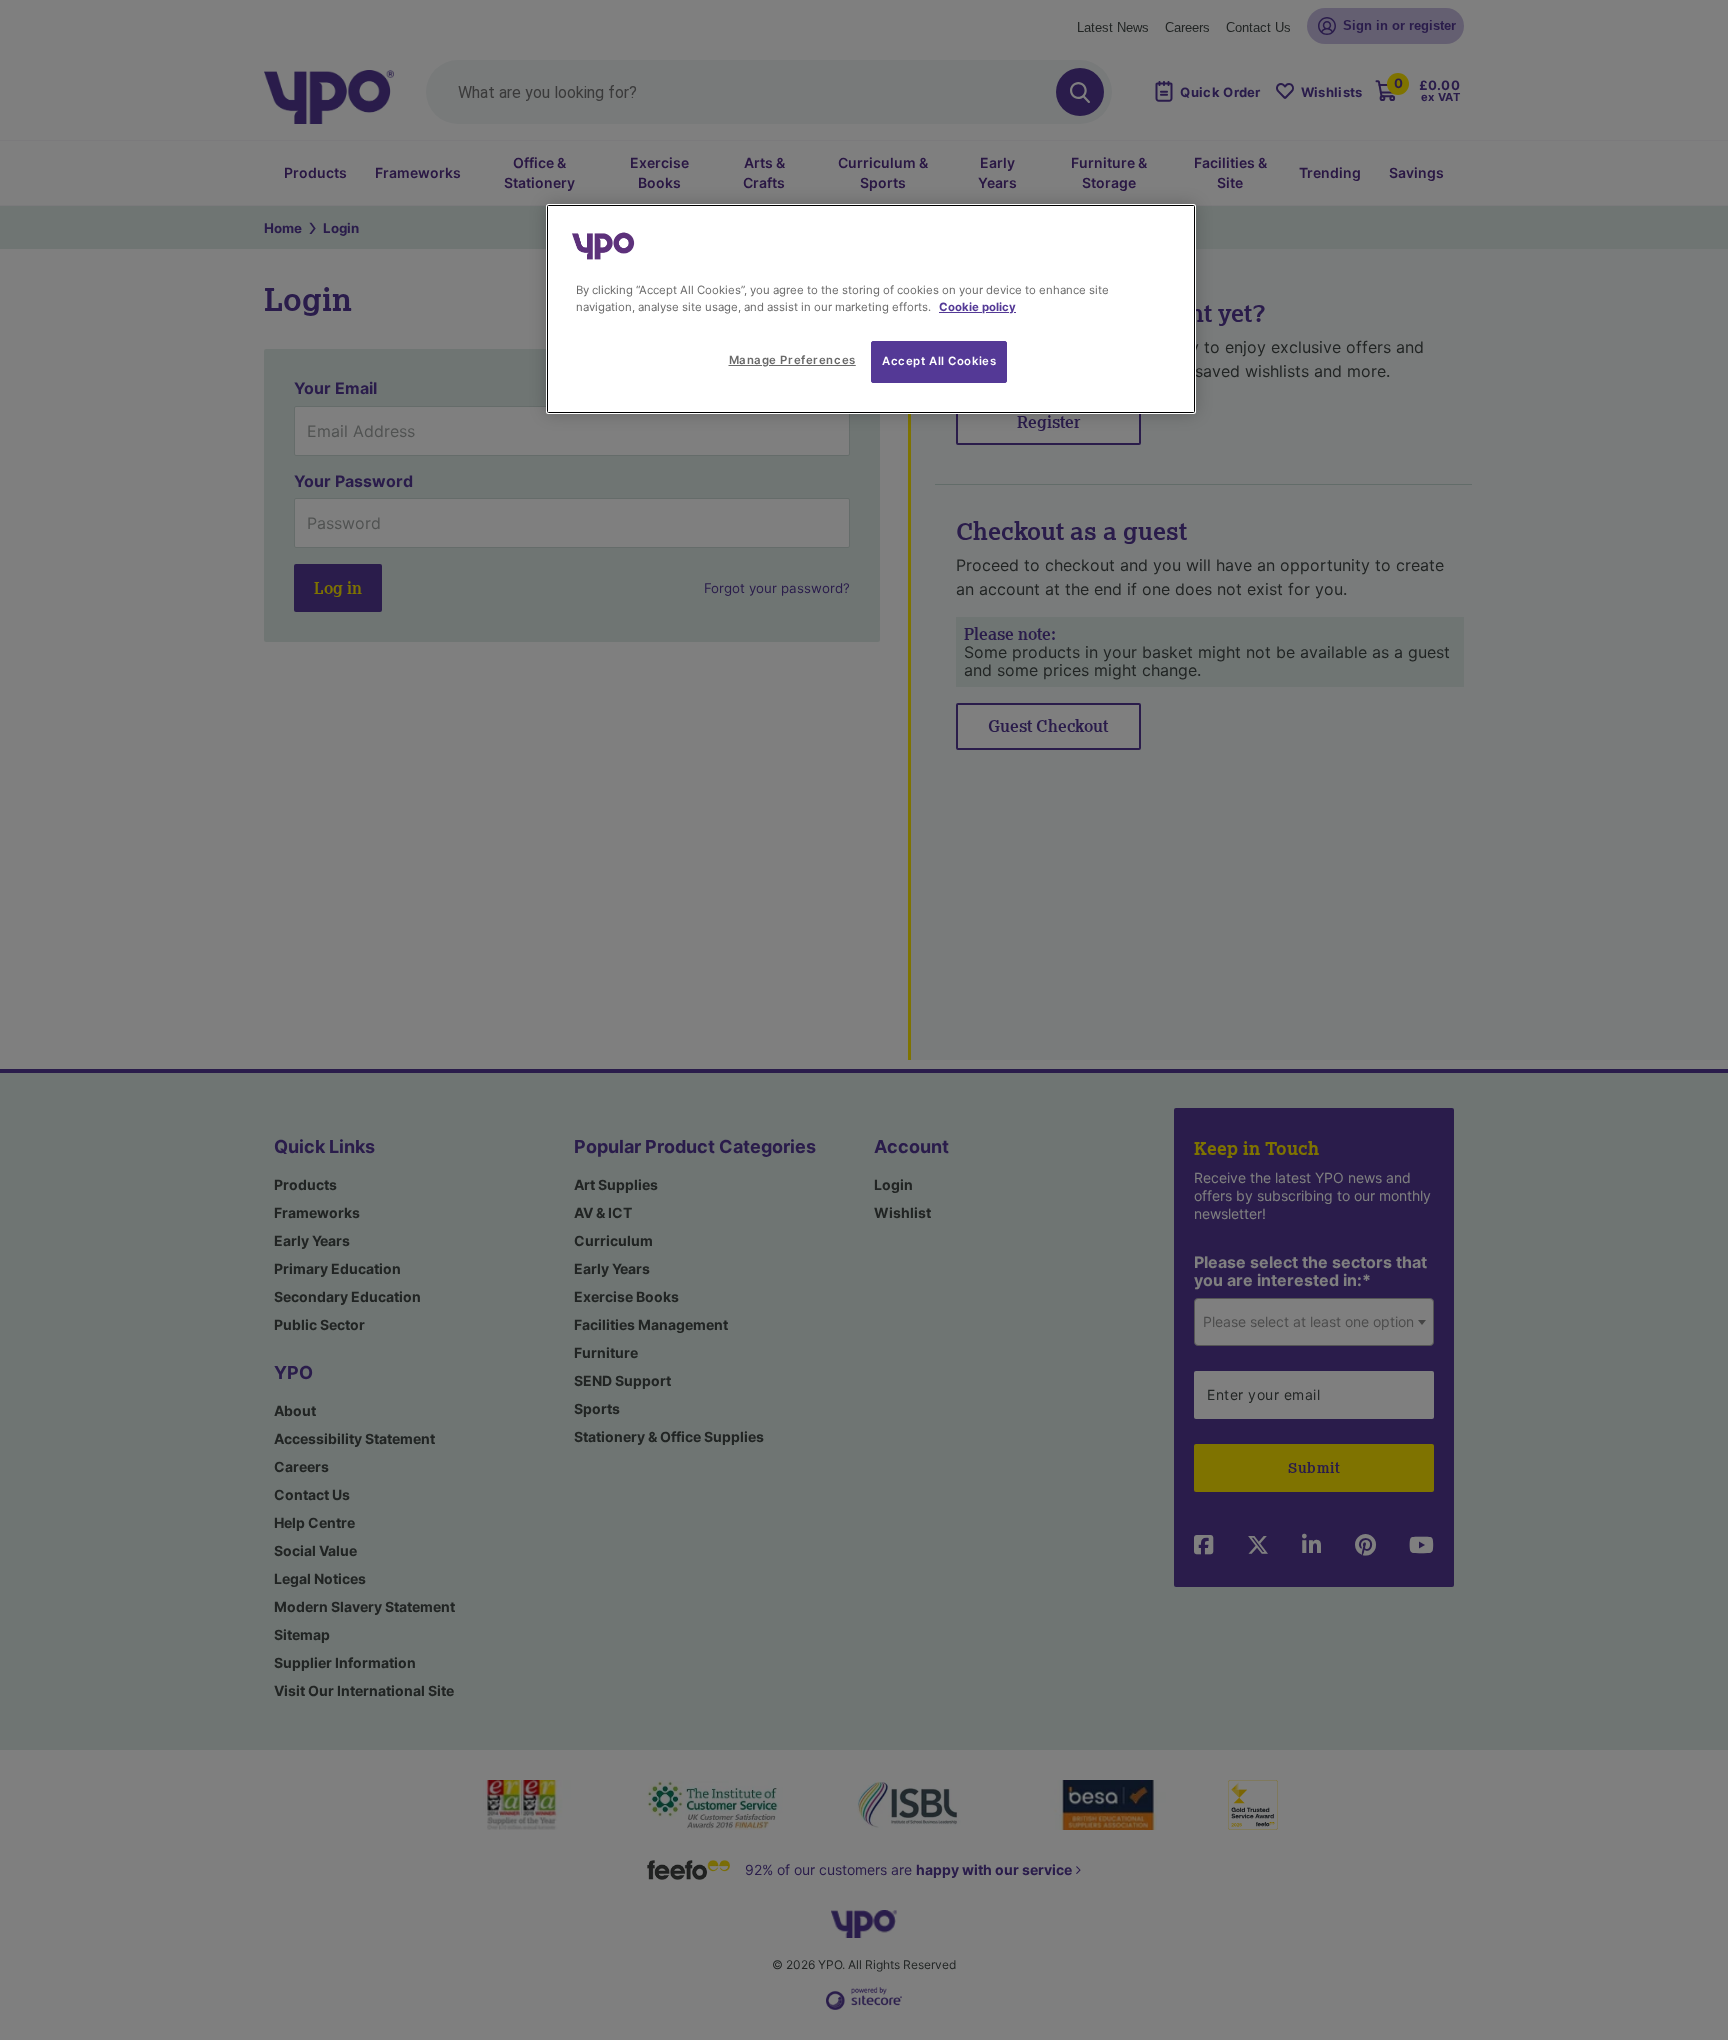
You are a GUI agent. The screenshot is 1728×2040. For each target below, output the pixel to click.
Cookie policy (977, 307)
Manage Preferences (792, 360)
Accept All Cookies (939, 361)
